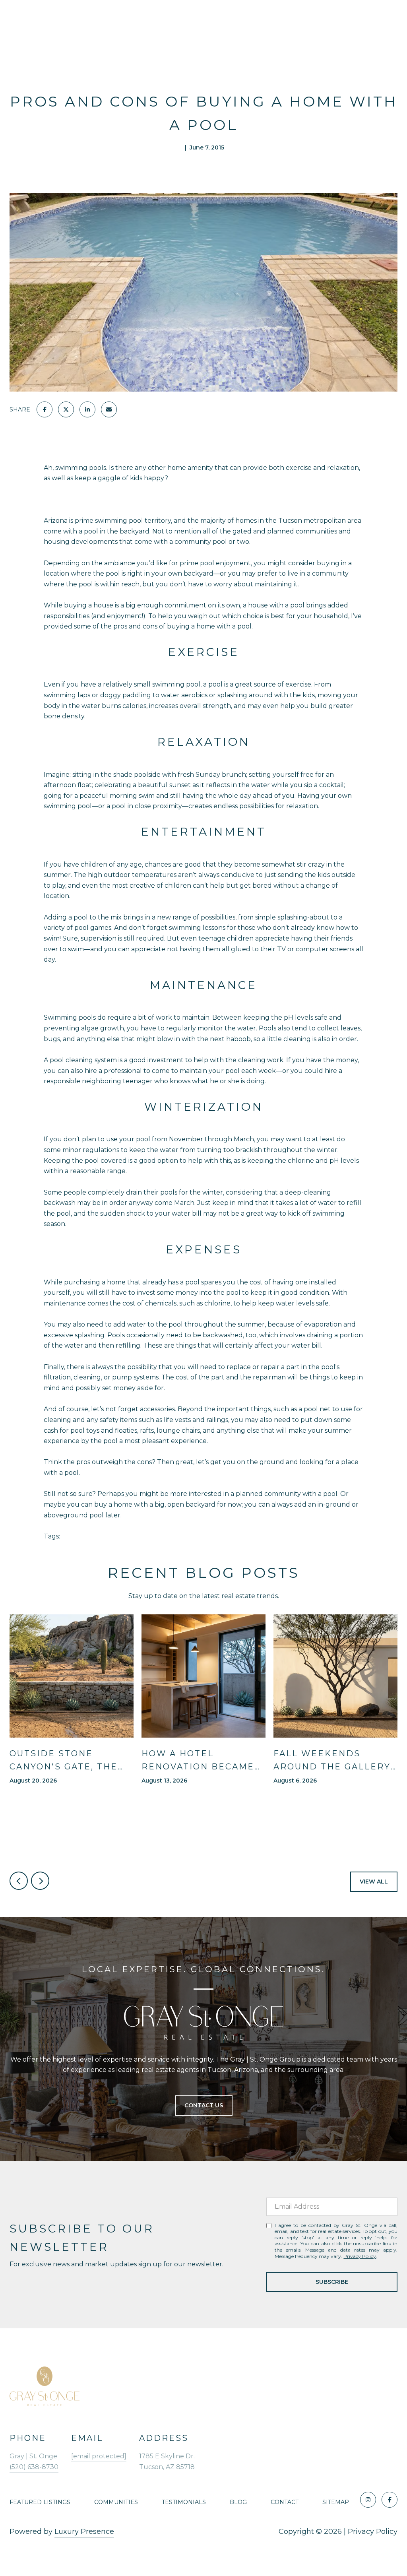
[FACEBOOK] (390, 2500)
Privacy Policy (360, 2256)
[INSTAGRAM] (368, 2500)
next (40, 1881)
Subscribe (332, 2282)
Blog (238, 2502)
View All (374, 1882)
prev (19, 1881)
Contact (285, 2502)
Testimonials (184, 2502)
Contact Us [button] (204, 2105)
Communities (116, 2502)
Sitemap (336, 2502)
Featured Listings (40, 2502)
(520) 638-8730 (34, 2467)
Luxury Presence (84, 2531)
